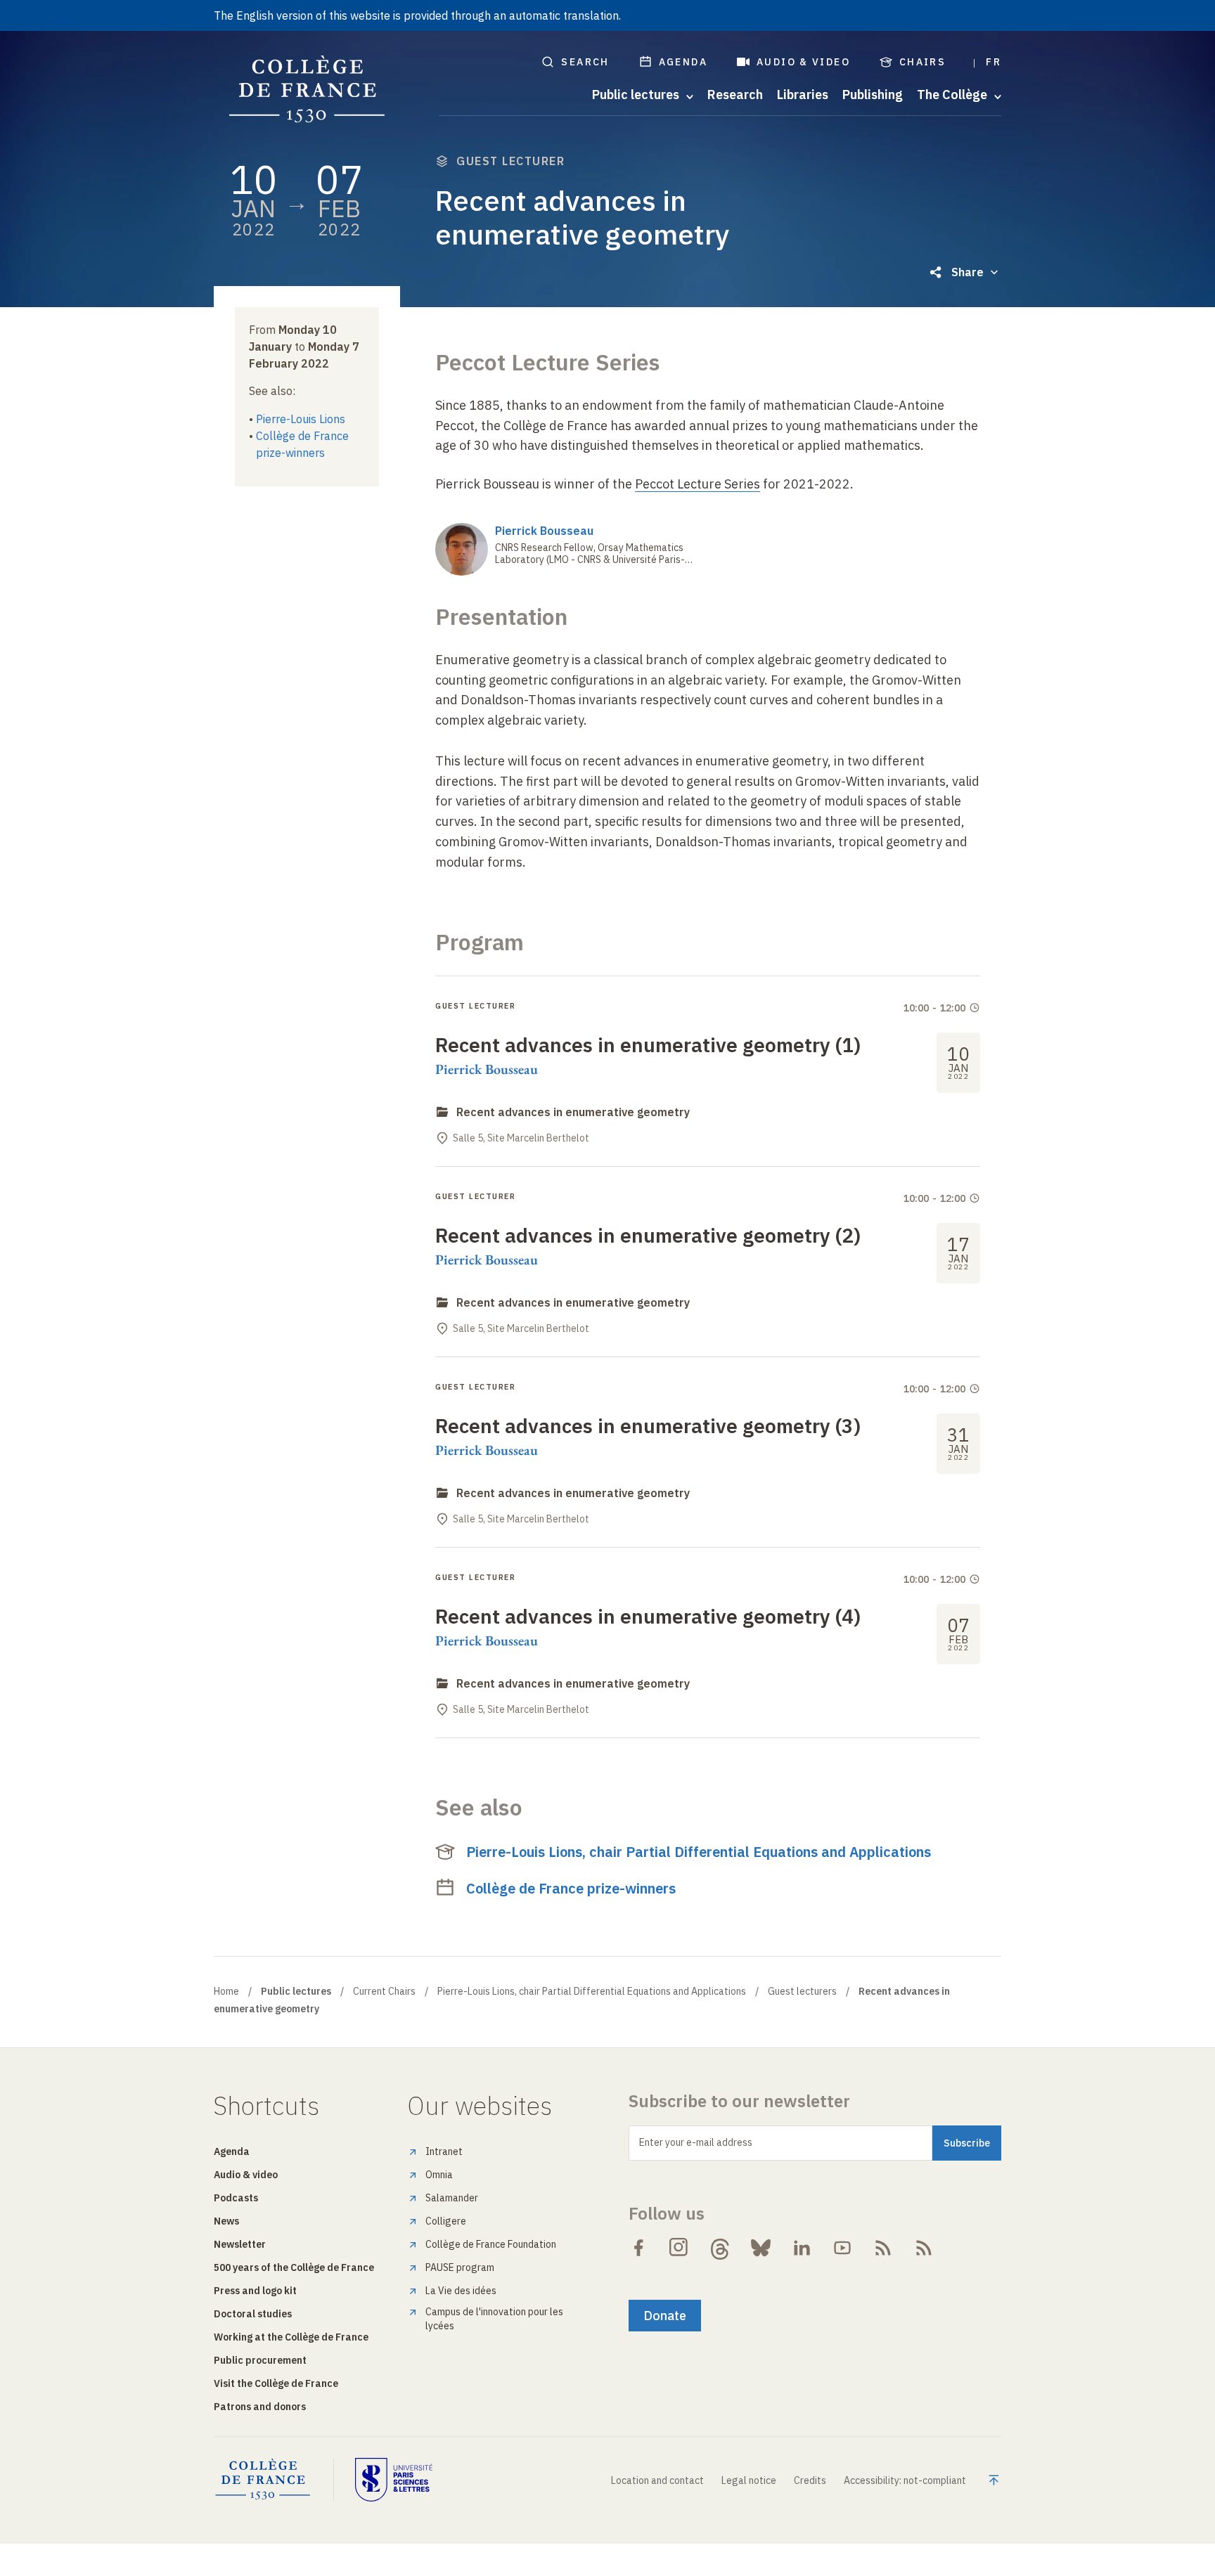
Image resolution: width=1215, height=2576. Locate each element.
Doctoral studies (253, 2314)
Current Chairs (384, 1991)
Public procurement (260, 2360)
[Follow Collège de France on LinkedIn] (802, 2248)
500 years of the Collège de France (294, 2267)
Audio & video (803, 62)
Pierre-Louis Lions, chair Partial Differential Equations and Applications (699, 1852)
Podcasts (236, 2198)
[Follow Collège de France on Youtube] (842, 2248)
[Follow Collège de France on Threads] (720, 2248)
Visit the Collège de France (276, 2383)
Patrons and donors (260, 2407)
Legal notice (749, 2480)
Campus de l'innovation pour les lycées (494, 2319)
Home (226, 1991)
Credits (810, 2480)
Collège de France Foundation (491, 2244)
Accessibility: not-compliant (905, 2480)
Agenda (683, 62)
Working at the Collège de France (291, 2337)
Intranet (444, 2151)
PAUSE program (460, 2267)
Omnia (439, 2175)
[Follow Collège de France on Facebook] (638, 2248)
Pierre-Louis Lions (301, 419)
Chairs (922, 62)
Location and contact (657, 2480)
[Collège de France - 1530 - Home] (307, 90)
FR (994, 62)
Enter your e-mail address (696, 2142)
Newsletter (240, 2244)
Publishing (873, 95)
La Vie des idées (461, 2291)
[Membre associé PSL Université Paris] (394, 2480)
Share (967, 272)
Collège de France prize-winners (571, 1888)
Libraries (803, 95)
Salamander (452, 2198)
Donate (665, 2316)
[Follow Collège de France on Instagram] (679, 2248)
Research (735, 95)
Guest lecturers (802, 1991)
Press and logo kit (255, 2291)
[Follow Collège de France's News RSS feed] (883, 2248)
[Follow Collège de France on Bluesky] (761, 2248)
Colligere (446, 2221)
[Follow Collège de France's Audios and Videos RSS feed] (924, 2248)
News (226, 2221)
